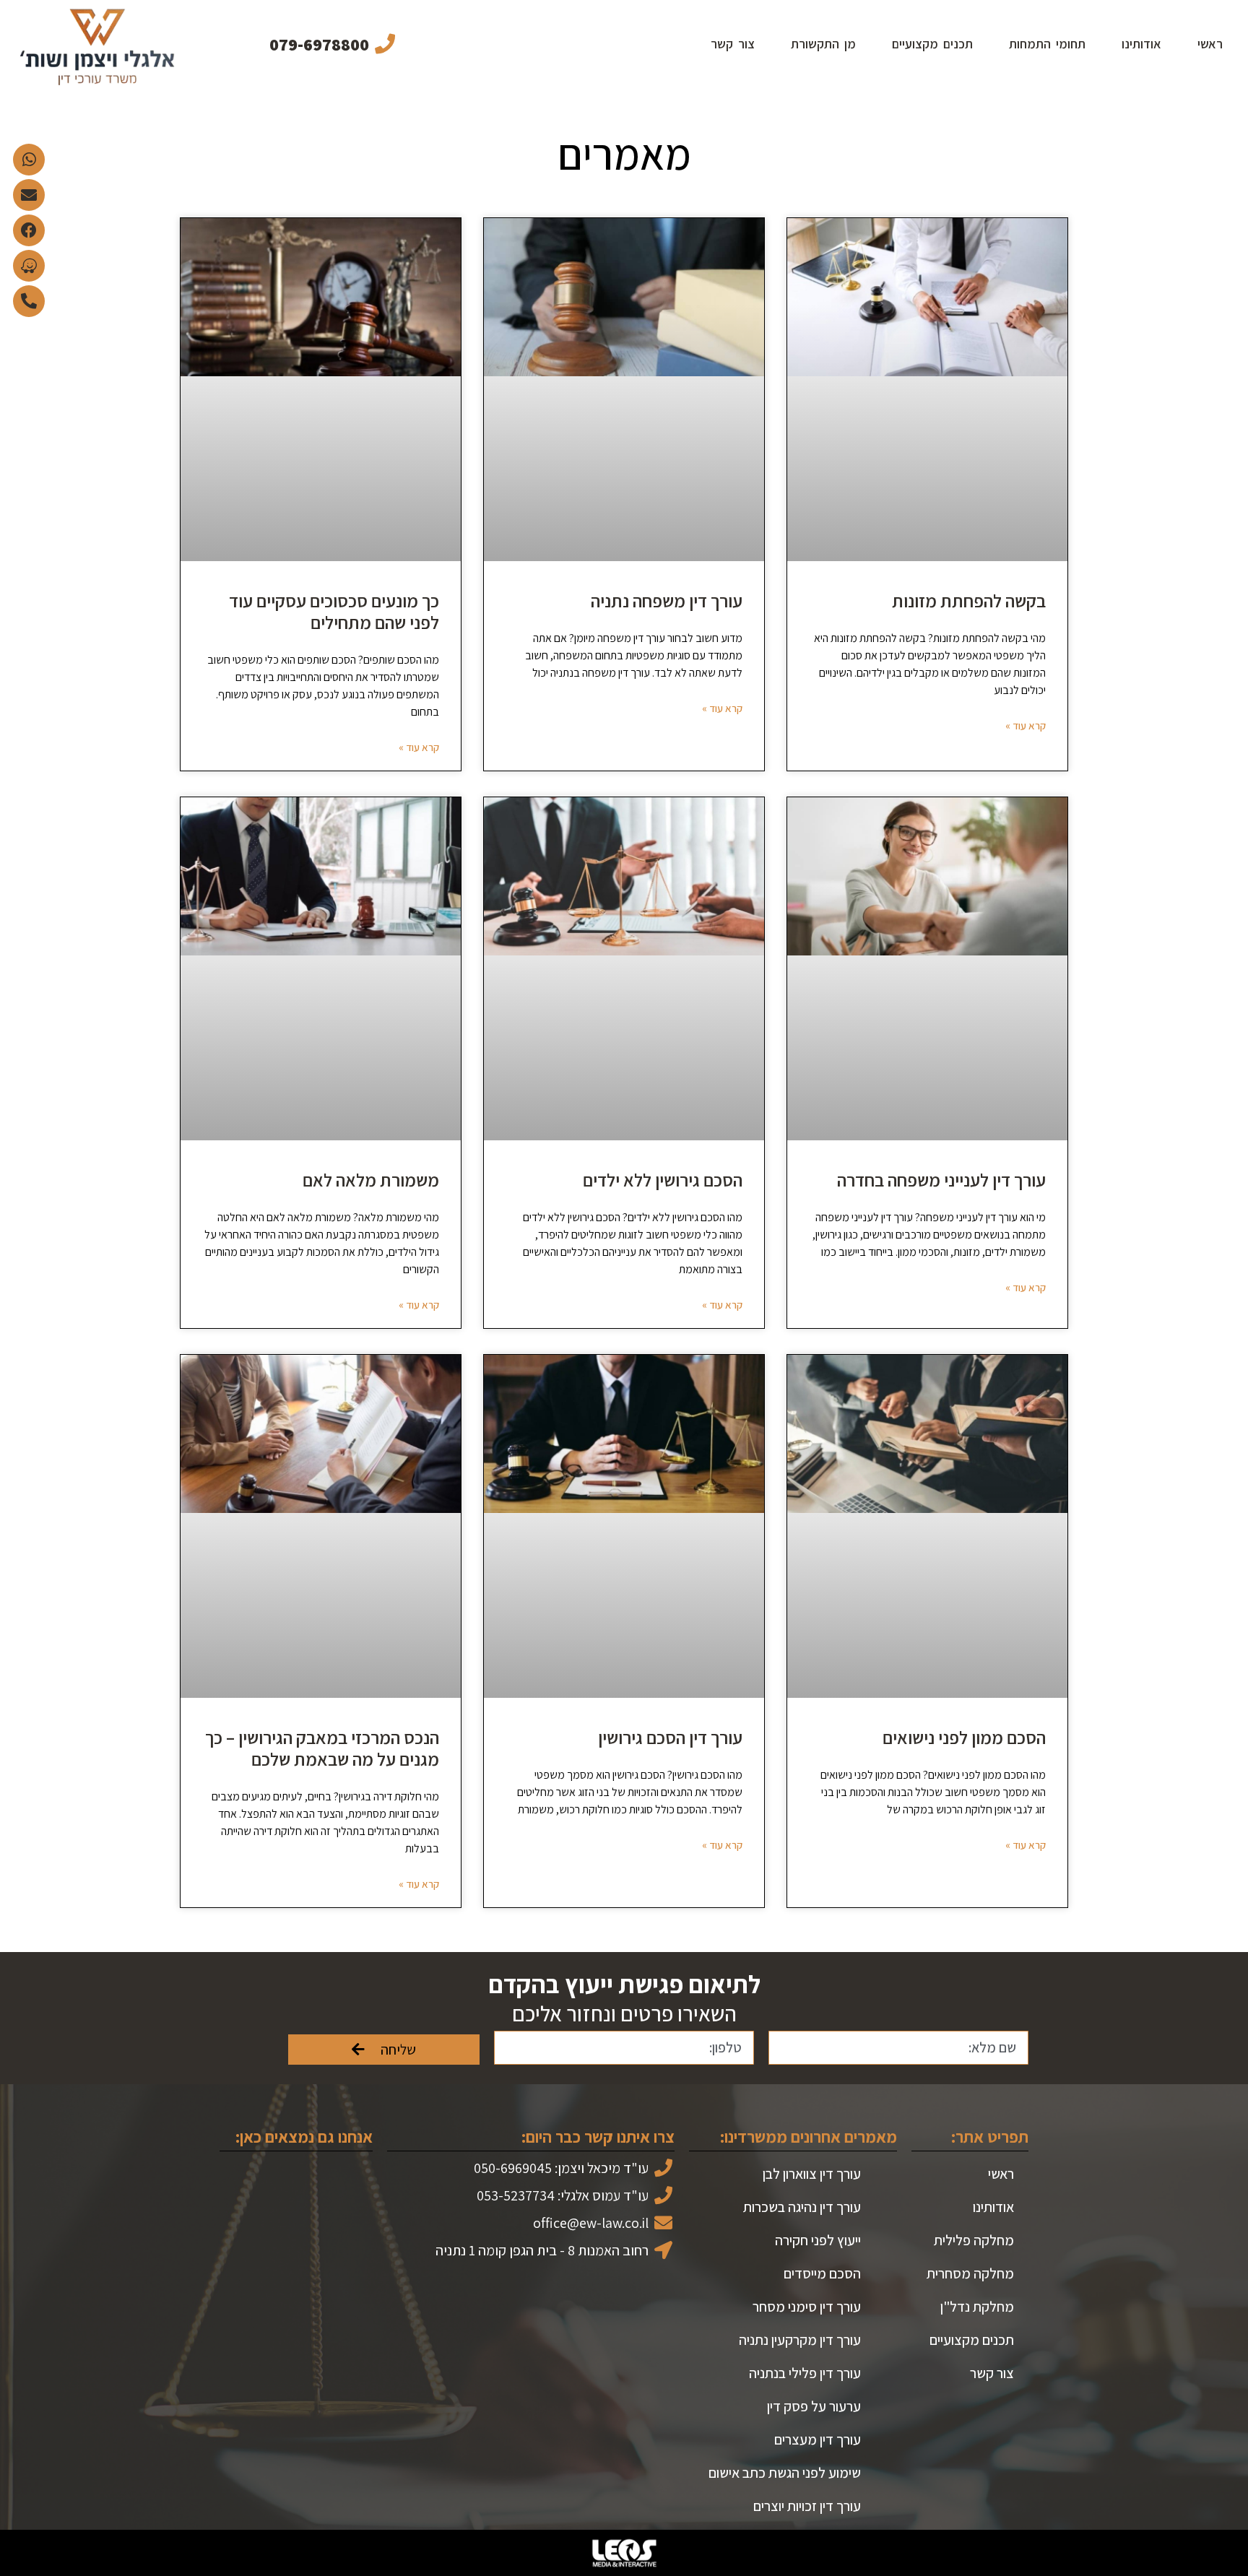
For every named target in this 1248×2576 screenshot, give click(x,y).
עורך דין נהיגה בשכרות (802, 2207)
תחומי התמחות (1047, 44)
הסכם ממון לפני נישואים (964, 1737)
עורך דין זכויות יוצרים (807, 2506)
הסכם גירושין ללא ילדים (663, 1180)
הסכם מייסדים (822, 2273)
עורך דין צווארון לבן (812, 2174)
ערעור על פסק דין (814, 2406)
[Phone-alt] (29, 301)
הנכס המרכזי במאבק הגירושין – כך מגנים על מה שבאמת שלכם (322, 1748)
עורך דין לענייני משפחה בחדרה (941, 1180)
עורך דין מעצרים (818, 2440)
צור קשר (733, 44)
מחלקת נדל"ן (977, 2307)
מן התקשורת (823, 44)
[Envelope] (29, 195)
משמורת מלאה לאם (371, 1180)
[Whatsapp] (29, 160)
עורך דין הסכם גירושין (670, 1737)
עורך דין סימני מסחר (807, 2307)
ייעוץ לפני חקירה (818, 2240)
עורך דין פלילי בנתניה (805, 2373)
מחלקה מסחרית (970, 2273)
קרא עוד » (1026, 725)
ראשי (1210, 44)
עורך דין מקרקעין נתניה (800, 2340)
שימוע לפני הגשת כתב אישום (785, 2473)
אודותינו (1141, 44)
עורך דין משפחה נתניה (667, 600)
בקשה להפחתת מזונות (969, 600)
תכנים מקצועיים (932, 44)
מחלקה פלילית (974, 2240)
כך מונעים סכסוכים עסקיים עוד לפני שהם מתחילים (334, 611)
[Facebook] (29, 230)
